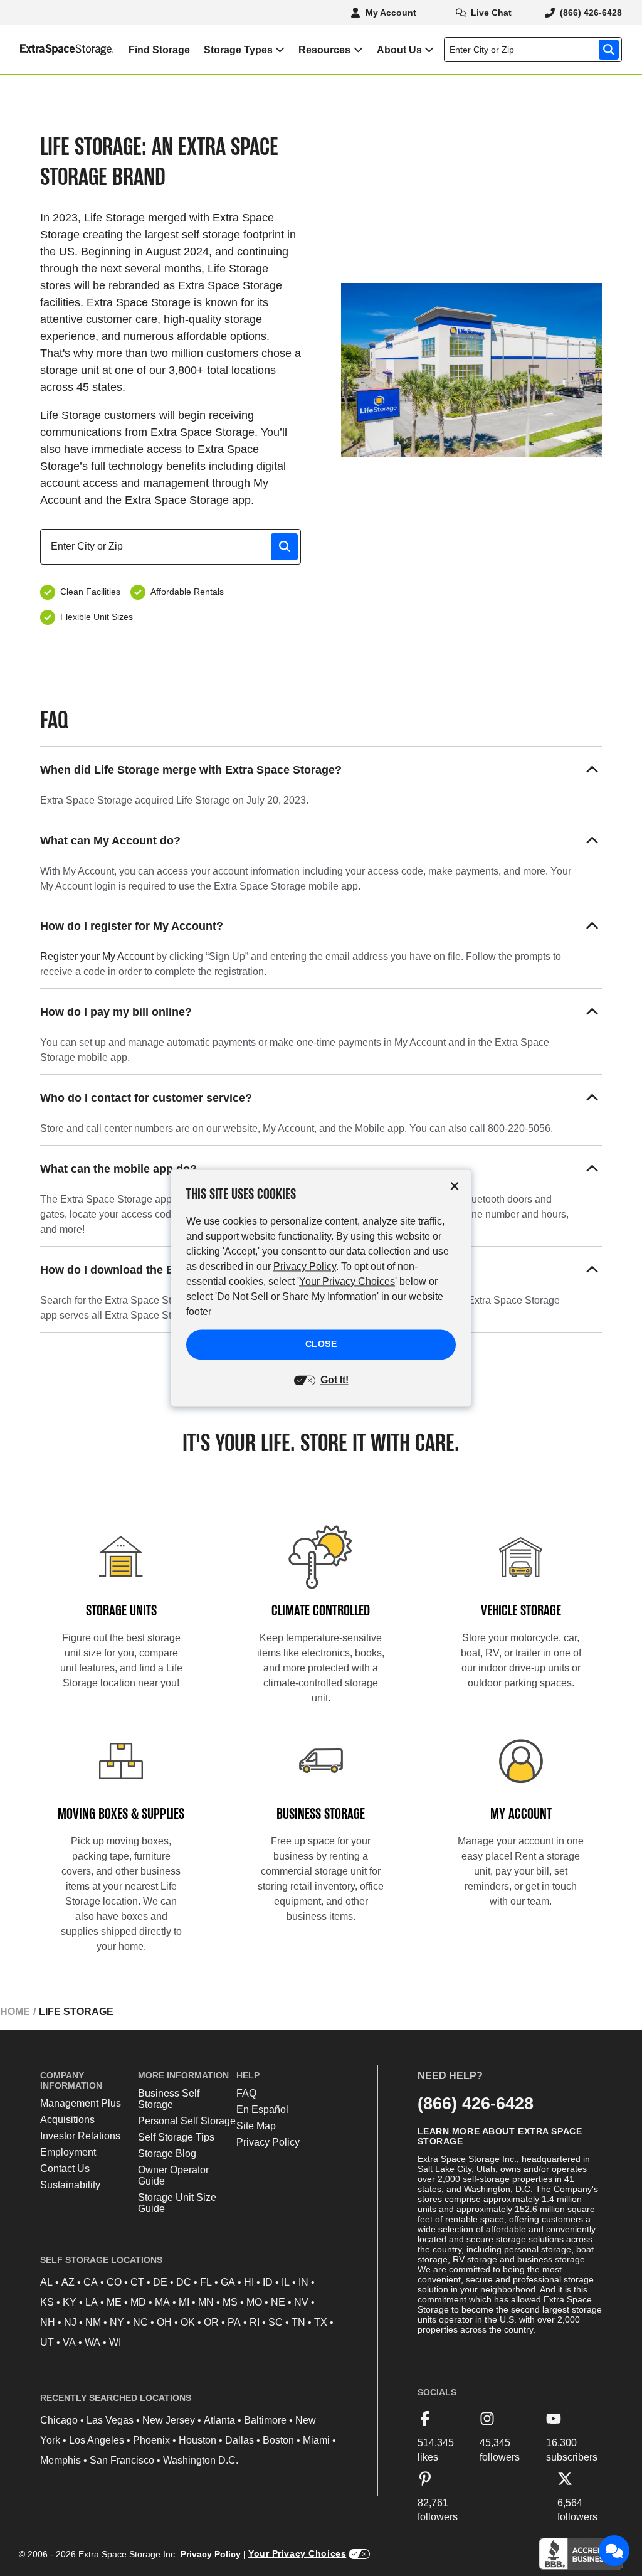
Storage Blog (167, 2153)
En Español (262, 2110)
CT (137, 2282)
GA (228, 2282)
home (15, 2012)
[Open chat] (614, 2551)
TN (298, 2322)
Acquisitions (67, 2120)
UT (47, 2342)
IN (303, 2282)
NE (278, 2302)
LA (92, 2302)
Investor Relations (80, 2136)
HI (249, 2282)
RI (255, 2322)
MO (254, 2302)
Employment (68, 2152)
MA (162, 2302)
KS (47, 2302)
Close (321, 1344)
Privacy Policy (268, 2142)
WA (92, 2342)
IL (286, 2282)
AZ (68, 2282)
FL (206, 2282)
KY (70, 2302)
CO (114, 2282)
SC (276, 2322)
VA (69, 2342)
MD (138, 2302)
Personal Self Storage (187, 2121)
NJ (70, 2322)
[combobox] (535, 50)
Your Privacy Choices (297, 2553)
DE (160, 2282)
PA (234, 2322)
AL (46, 2282)
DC (184, 2282)
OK (188, 2322)
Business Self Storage (169, 2099)
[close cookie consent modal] (455, 1186)
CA (91, 2282)
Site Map (256, 2126)
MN (206, 2302)
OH (164, 2322)
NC (140, 2322)
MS (230, 2302)
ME (114, 2302)
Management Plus (81, 2103)
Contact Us (65, 2169)
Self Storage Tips (176, 2137)
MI (184, 2302)
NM (93, 2322)
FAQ (246, 2093)
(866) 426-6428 (476, 2103)
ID (268, 2282)
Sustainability (70, 2185)
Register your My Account (97, 956)
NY (117, 2322)
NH (48, 2322)
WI (115, 2342)
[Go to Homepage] (57, 50)
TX (321, 2322)
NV (301, 2302)
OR (211, 2322)
